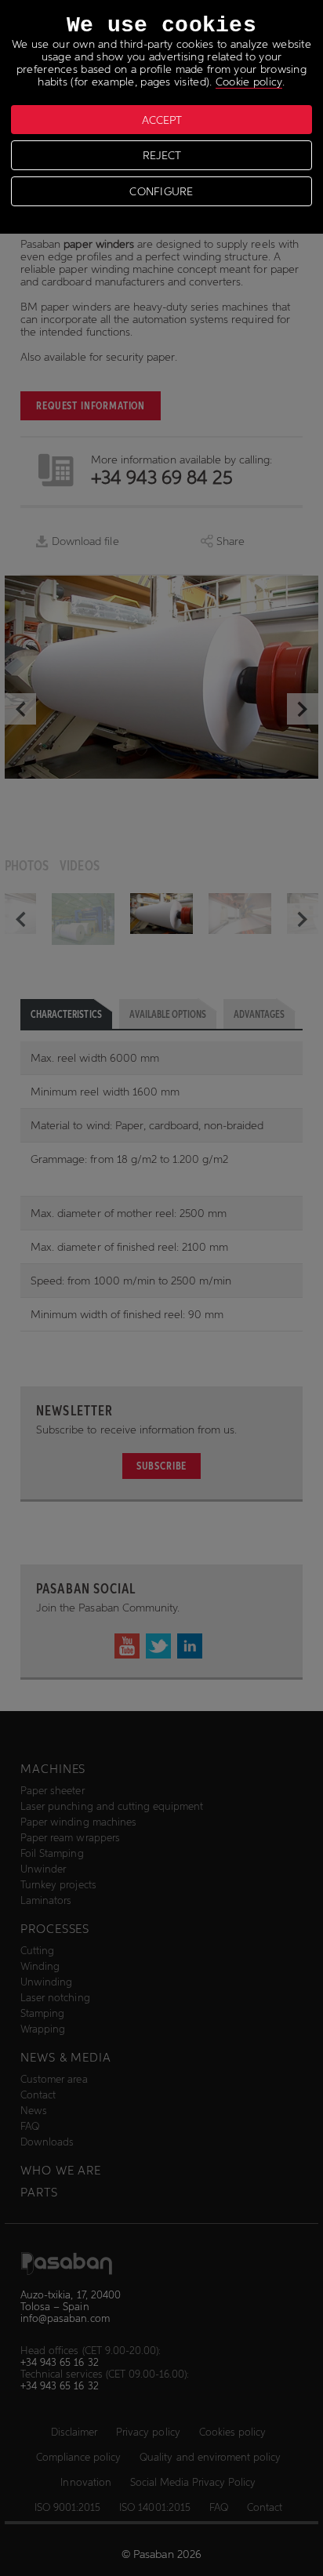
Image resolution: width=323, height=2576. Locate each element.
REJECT (162, 155)
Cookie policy (249, 82)
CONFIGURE (161, 191)
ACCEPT (162, 120)
